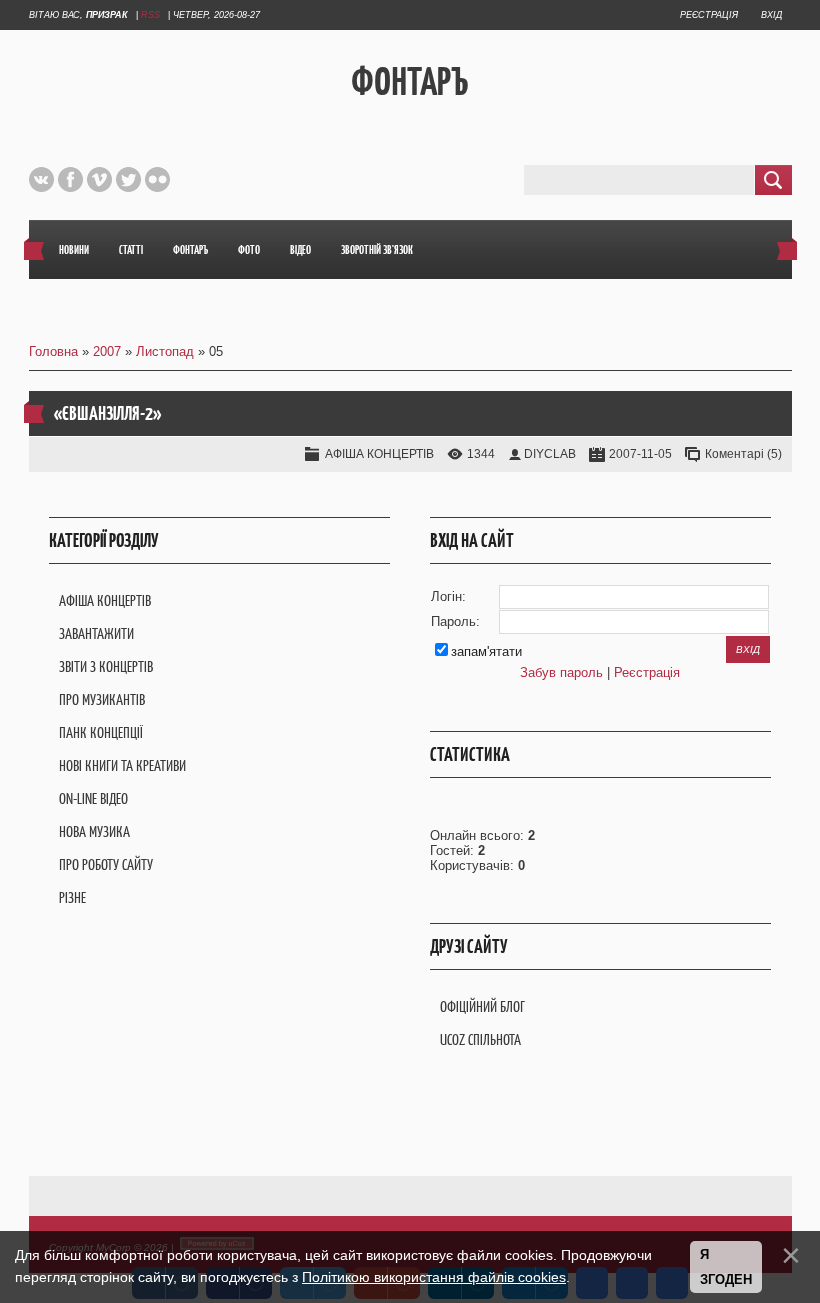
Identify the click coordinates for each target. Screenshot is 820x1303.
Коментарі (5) (743, 454)
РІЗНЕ (72, 897)
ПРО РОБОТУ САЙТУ (106, 864)
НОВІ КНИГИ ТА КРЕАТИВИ (122, 765)
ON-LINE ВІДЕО (93, 798)
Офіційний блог (482, 1006)
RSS (150, 15)
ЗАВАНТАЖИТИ (96, 633)
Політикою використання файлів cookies (434, 1277)
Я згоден (726, 1267)
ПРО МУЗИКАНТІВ (102, 699)
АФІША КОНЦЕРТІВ (379, 454)
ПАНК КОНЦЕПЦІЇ (101, 732)
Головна (53, 351)
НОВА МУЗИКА (94, 831)
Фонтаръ (410, 81)
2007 (107, 351)
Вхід (771, 15)
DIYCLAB (550, 454)
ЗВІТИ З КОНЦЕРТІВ (106, 666)
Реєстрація (709, 15)
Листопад (165, 351)
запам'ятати (486, 651)
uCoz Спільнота (480, 1039)
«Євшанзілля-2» (107, 413)
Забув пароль (561, 672)
